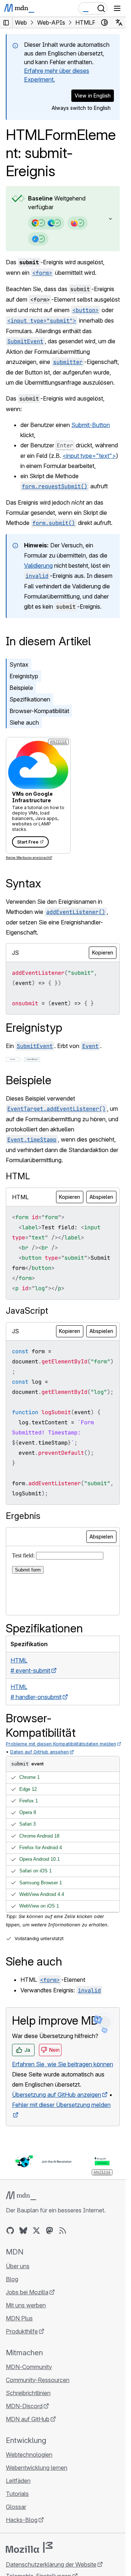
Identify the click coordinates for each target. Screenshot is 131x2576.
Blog (12, 2279)
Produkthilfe (22, 2331)
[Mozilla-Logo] (29, 2547)
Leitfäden (18, 2481)
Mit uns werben (26, 2305)
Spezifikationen (30, 699)
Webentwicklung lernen (37, 2468)
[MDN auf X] (36, 2231)
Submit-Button (91, 425)
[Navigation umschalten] (117, 8)
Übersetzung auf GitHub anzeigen (57, 2095)
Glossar (16, 2507)
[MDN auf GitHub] (10, 2231)
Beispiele (21, 688)
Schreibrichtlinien (28, 2393)
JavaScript (27, 1311)
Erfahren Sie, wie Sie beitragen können (63, 2064)
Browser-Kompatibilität (39, 711)
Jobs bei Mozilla (27, 2292)
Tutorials (17, 2494)
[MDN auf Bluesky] (23, 2231)
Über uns (18, 2266)
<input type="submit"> (42, 321)
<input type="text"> (89, 456)
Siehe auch (24, 722)
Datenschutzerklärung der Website (51, 2564)
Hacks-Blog (22, 2520)
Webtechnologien (29, 2455)
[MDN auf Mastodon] (49, 2231)
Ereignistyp (24, 676)
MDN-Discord (24, 2406)
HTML (18, 1176)
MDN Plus (19, 2318)
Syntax (19, 664)
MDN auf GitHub (28, 2419)
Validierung (38, 566)
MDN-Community (29, 2367)
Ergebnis (23, 1516)
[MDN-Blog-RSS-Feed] (63, 2231)
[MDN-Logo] (21, 2196)
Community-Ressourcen (38, 2380)
